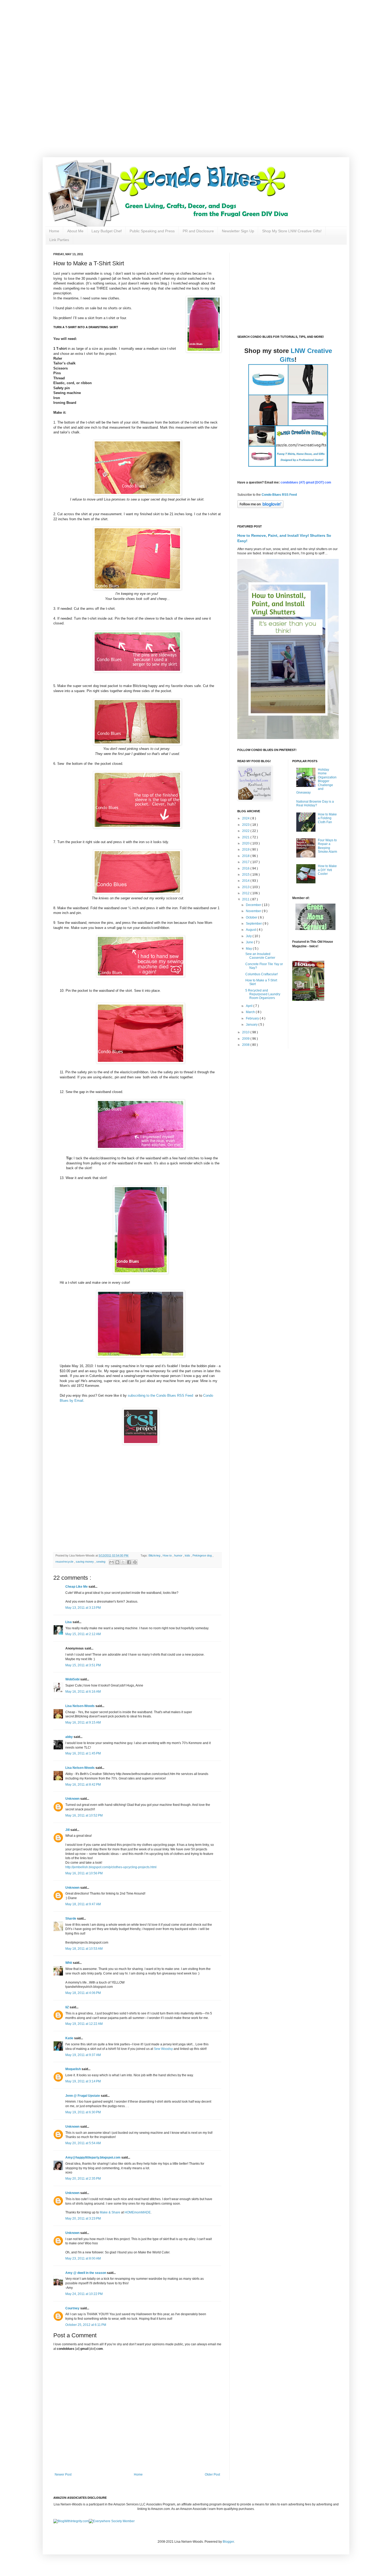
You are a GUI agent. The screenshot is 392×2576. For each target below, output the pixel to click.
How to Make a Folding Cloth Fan (327, 818)
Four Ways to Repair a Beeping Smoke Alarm (327, 846)
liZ (67, 2007)
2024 (246, 818)
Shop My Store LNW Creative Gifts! (292, 231)
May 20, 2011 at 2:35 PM (83, 2179)
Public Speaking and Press (152, 231)
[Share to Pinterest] (135, 1562)
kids (188, 1555)
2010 (246, 1032)
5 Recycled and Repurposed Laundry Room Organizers (263, 994)
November (254, 911)
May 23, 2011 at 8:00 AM (83, 2258)
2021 (246, 837)
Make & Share (110, 2212)
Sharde (71, 1919)
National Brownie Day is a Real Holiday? (315, 803)
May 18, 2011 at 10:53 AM (84, 1949)
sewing (101, 1562)
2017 (246, 862)
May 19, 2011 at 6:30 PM (83, 2112)
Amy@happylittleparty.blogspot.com (93, 2157)
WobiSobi (73, 1679)
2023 (246, 825)
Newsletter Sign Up (238, 231)
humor (179, 1555)
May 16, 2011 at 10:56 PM (84, 1873)
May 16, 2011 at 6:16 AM (83, 1692)
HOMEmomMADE (138, 2212)
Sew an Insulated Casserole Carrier (260, 956)
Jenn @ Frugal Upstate (83, 2096)
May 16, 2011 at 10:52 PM (84, 1815)
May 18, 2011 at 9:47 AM (83, 1904)
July (249, 936)
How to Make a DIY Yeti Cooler (327, 870)
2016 (246, 868)
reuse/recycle (65, 1562)
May (249, 949)
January (252, 1025)
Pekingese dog (203, 1555)
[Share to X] (123, 1562)
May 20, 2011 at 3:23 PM (83, 2219)
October (252, 917)
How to (168, 1555)
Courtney (73, 2308)
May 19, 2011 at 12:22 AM (84, 2024)
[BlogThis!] (117, 1562)
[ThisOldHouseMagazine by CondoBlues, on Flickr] (308, 1000)
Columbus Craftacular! (262, 974)
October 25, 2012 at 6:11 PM (86, 2325)
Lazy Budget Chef (107, 231)
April (250, 1006)
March (251, 1012)
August (251, 930)
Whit (69, 1963)
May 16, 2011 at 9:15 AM (83, 1722)
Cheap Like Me (77, 1587)
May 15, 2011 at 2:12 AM (83, 1634)
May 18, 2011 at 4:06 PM (83, 1993)
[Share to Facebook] (129, 1562)
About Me (75, 231)
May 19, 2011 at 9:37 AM (83, 2055)
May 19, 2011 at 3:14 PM (83, 2081)
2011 (246, 899)
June (250, 942)
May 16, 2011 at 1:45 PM (83, 1753)
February (253, 1018)
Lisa (69, 1622)
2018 (246, 856)
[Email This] (111, 1562)
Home (54, 231)
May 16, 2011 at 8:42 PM (83, 1785)
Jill (68, 1830)
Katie (70, 2038)
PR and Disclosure (198, 231)
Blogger (228, 2542)
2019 (246, 850)
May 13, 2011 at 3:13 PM (83, 1608)
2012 (246, 893)
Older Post (212, 2475)
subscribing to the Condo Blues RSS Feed (160, 1395)
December (254, 905)
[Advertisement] (171, 37)
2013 (246, 887)
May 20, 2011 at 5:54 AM (83, 2143)
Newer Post (63, 2475)
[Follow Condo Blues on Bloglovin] (260, 507)
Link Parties (59, 240)
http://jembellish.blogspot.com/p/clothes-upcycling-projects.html (111, 1867)
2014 (246, 881)
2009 (246, 1039)
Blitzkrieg (155, 1555)
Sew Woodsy (163, 2049)
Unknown (73, 1799)
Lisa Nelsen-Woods (80, 1706)
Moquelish (73, 2069)
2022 (246, 831)
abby (69, 1737)
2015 (246, 875)
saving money (85, 1562)
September (254, 924)
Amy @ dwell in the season (86, 2273)
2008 (246, 1045)
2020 (246, 843)
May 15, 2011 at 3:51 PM (83, 1665)
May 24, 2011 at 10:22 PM (84, 2294)
